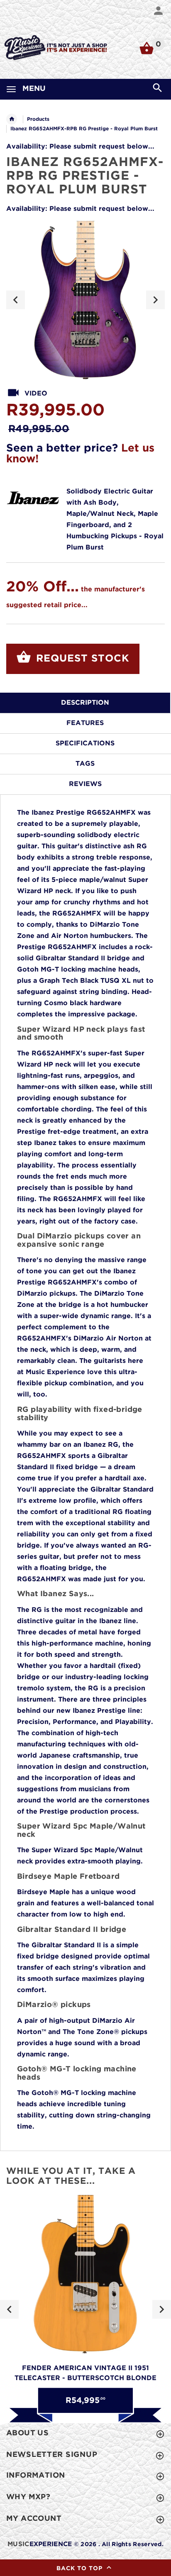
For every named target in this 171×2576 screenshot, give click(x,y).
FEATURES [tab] (85, 723)
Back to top (81, 2569)
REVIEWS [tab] (85, 784)
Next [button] (155, 300)
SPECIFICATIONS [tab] (85, 743)
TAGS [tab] (85, 764)
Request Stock (81, 659)
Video (36, 394)
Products (38, 119)
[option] (85, 300)
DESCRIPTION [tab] (85, 703)
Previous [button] (16, 300)
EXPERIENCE (40, 2544)
